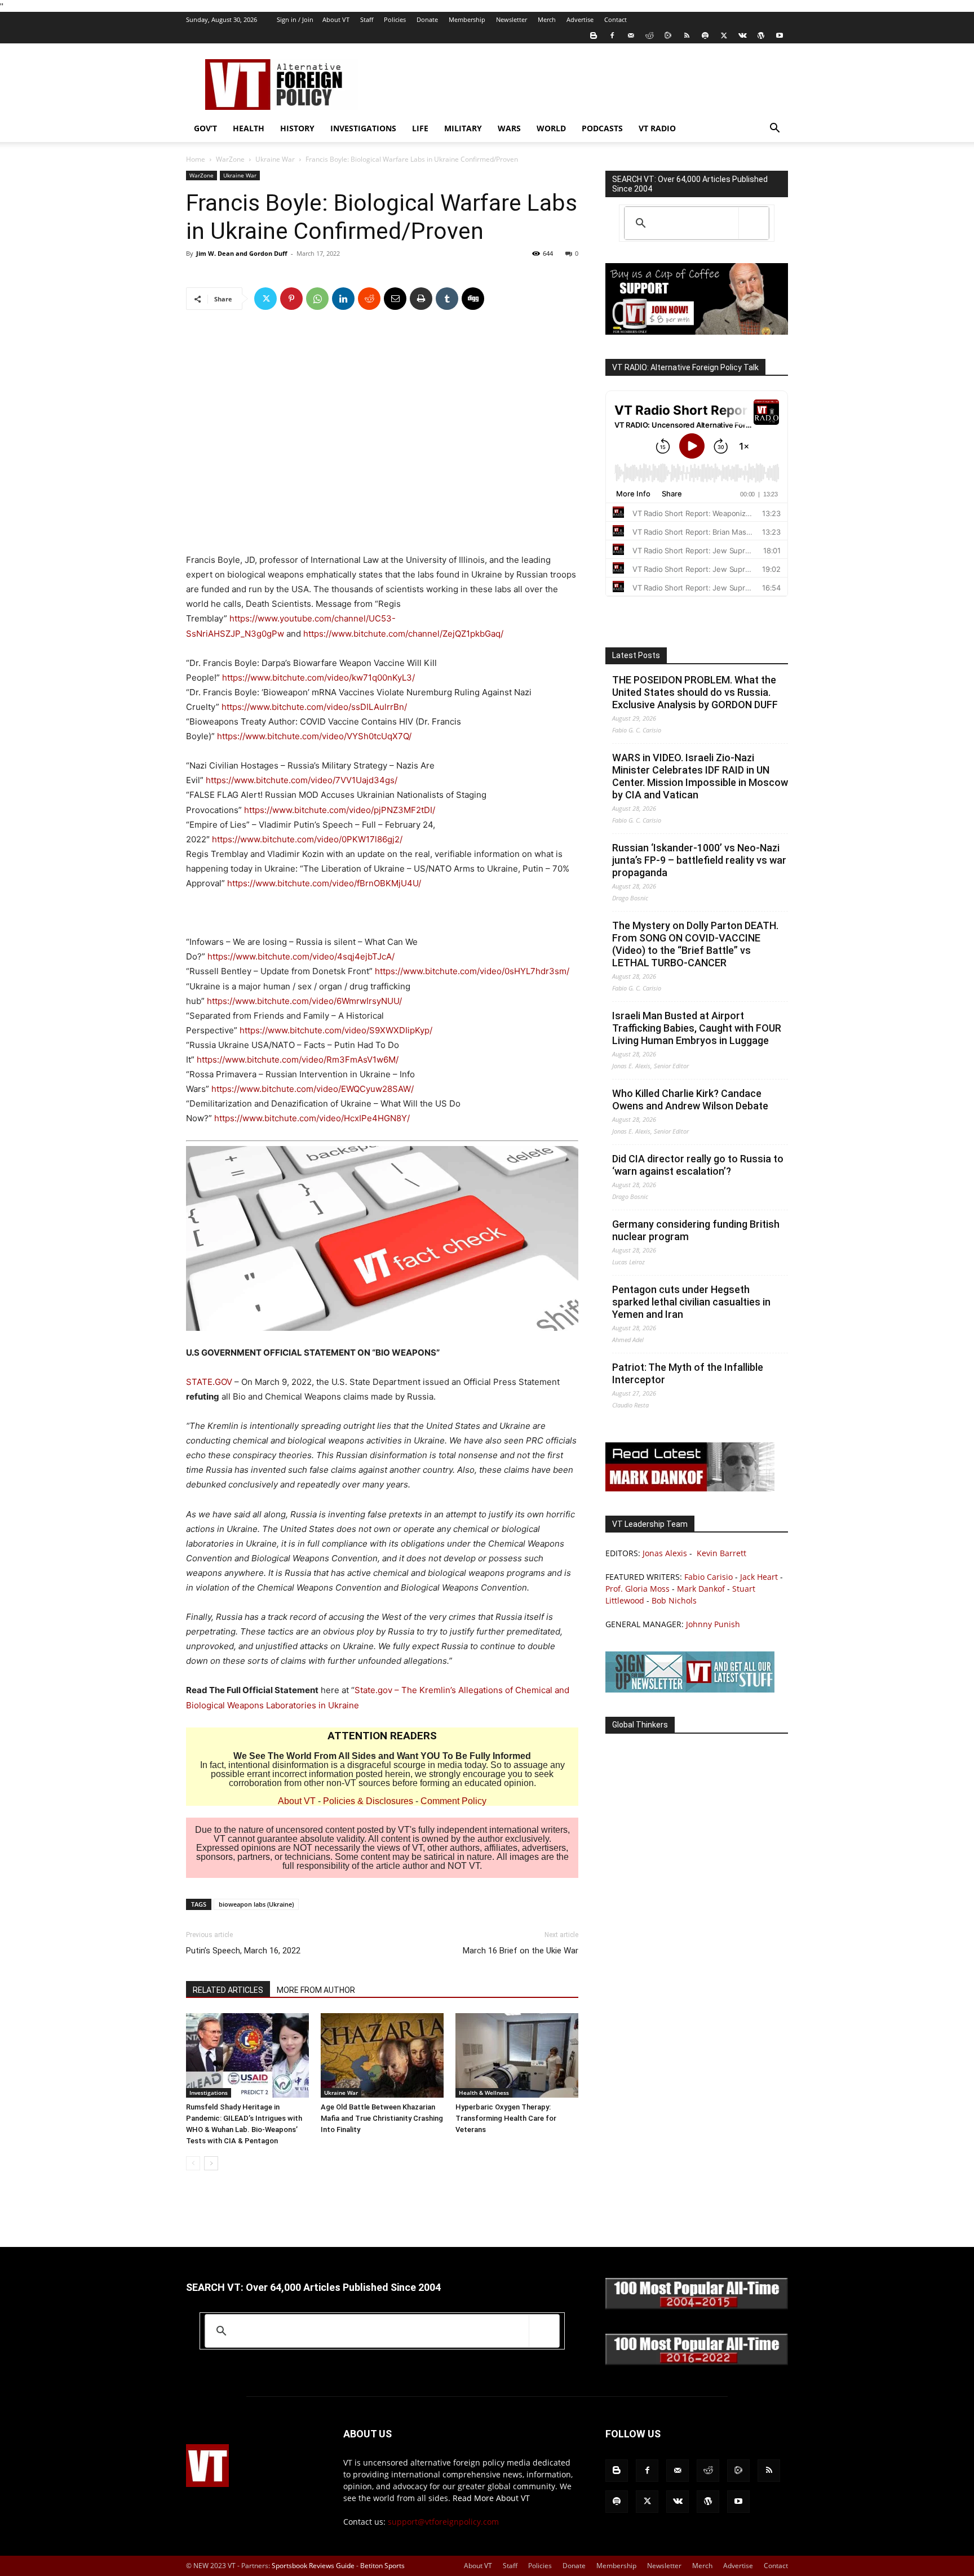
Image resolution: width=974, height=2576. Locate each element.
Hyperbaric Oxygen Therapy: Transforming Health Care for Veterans (506, 2118)
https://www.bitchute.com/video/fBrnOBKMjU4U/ (324, 883)
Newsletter (512, 19)
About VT (336, 19)
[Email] (395, 299)
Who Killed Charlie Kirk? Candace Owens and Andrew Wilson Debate (690, 1100)
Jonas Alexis (665, 1553)
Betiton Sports (382, 2566)
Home (196, 159)
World (551, 128)
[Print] (421, 299)
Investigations (363, 128)
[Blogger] (594, 35)
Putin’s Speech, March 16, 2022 (243, 1951)
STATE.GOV (209, 1382)
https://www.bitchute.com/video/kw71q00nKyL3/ (318, 678)
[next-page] (211, 2163)
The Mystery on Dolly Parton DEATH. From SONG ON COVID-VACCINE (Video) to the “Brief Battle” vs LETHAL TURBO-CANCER (695, 944)
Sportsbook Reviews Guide (313, 2566)
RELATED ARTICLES (228, 1990)
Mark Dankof (701, 1589)
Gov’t (205, 128)
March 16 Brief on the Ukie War (521, 1951)
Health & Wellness (484, 2093)
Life (420, 128)
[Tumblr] (447, 299)
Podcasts (602, 128)
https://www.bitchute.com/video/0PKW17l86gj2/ (307, 839)
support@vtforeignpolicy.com (443, 2522)
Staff (367, 19)
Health (249, 128)
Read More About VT (491, 2498)
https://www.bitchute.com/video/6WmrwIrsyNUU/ (304, 1001)
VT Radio (657, 128)
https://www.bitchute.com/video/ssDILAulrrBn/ (314, 707)
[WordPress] (761, 35)
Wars (509, 128)
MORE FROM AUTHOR (316, 1990)
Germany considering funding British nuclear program (696, 1230)
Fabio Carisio (709, 1577)
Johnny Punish (713, 1624)
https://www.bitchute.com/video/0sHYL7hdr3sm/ (472, 971)
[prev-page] (193, 2163)
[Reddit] (649, 35)
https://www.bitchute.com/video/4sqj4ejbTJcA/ (301, 956)
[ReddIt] (369, 299)
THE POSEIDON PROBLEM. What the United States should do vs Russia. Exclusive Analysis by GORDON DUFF (695, 692)
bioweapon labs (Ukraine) (256, 1904)
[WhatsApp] (317, 299)
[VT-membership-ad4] (697, 332)
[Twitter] (724, 35)
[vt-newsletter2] (690, 1689)
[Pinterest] (291, 299)
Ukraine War (275, 159)
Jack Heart (759, 1577)
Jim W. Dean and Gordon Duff (242, 253)
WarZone (230, 159)
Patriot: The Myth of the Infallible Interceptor (688, 1373)
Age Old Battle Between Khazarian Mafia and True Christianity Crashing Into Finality (382, 2118)
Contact (616, 19)
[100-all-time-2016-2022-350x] (697, 2362)
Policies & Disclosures (368, 1801)
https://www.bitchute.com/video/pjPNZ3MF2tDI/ (340, 810)
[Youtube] (780, 35)
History (297, 128)
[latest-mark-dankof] (690, 1488)
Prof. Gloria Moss (637, 1589)
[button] (774, 129)
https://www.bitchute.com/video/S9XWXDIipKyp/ (336, 1030)
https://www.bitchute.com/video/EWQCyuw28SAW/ (313, 1089)
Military (463, 128)
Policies (395, 19)
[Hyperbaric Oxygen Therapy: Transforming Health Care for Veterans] (517, 2055)
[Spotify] (705, 35)
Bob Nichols (674, 1600)
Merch (547, 19)
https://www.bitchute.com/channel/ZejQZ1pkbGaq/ (403, 634)
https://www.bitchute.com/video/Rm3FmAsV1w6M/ (298, 1060)
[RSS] (687, 35)
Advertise (580, 19)
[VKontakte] (742, 35)
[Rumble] (668, 35)
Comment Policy (453, 1801)
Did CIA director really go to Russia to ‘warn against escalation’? (698, 1165)
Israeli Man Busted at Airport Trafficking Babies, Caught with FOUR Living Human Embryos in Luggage (697, 1028)
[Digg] (473, 299)
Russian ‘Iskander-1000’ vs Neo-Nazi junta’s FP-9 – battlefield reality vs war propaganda (699, 860)
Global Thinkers (640, 1725)
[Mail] (631, 35)
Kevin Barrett (721, 1553)
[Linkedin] (343, 299)
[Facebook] (612, 35)
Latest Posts (636, 655)
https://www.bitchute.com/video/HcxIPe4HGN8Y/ (312, 1118)
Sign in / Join (295, 19)
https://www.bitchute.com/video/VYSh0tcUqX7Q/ (314, 736)
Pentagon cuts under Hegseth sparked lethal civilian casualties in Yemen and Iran (691, 1302)
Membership (467, 19)
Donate (427, 19)
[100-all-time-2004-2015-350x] (697, 2306)
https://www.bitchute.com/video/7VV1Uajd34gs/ (302, 780)
